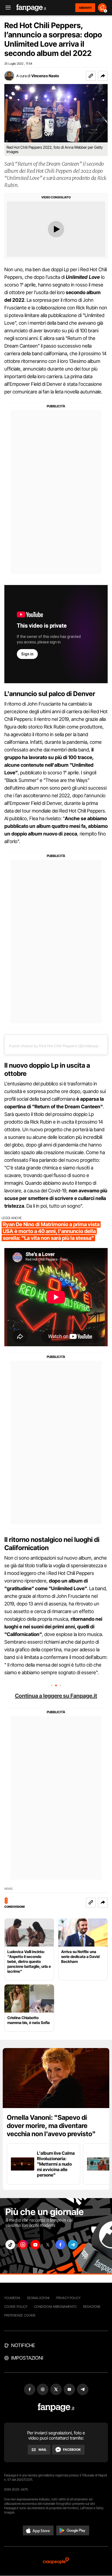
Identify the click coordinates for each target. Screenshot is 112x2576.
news (9, 1889)
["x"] (48, 2245)
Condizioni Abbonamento (55, 2307)
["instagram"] (23, 2245)
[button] (103, 76)
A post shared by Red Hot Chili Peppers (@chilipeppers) (57, 1046)
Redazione (92, 2307)
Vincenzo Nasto (45, 76)
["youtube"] (35, 2245)
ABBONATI (85, 8)
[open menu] (6, 8)
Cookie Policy (16, 2307)
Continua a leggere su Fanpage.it (56, 1696)
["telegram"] (73, 2245)
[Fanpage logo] (31, 8)
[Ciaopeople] (56, 2561)
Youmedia (12, 2298)
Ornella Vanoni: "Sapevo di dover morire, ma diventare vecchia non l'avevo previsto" (51, 2126)
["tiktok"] (10, 2245)
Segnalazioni (38, 2298)
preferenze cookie (20, 2315)
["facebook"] (60, 2245)
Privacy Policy (68, 2298)
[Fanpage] (56, 2408)
